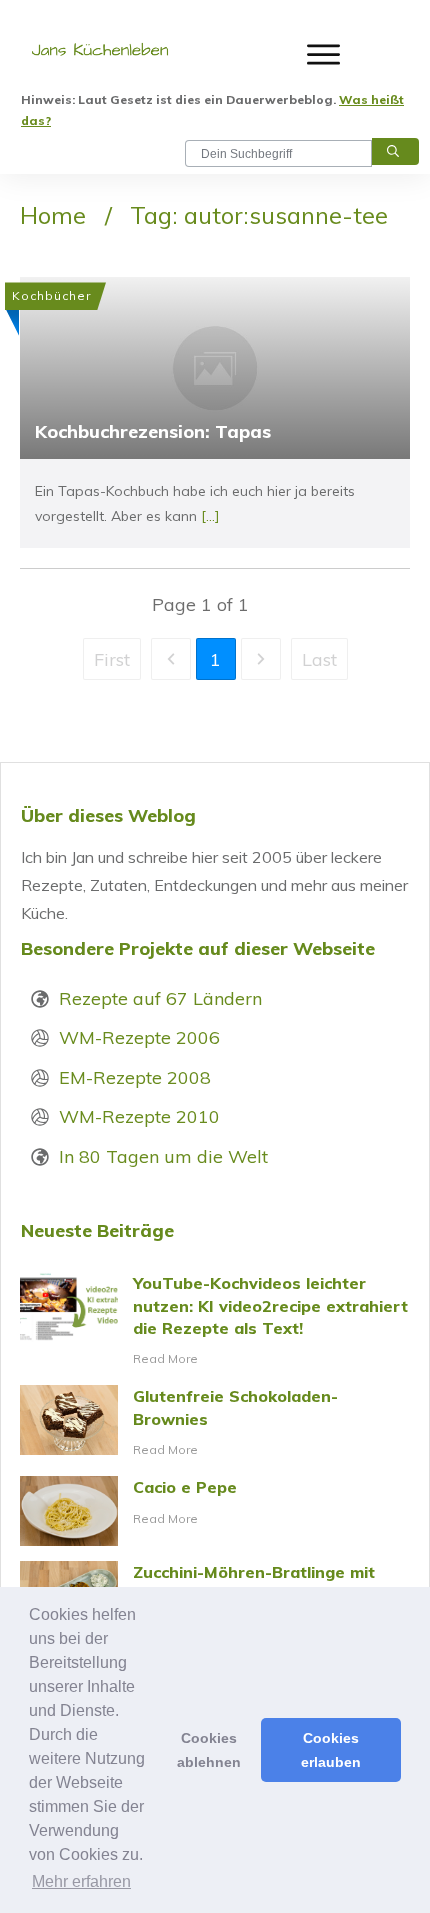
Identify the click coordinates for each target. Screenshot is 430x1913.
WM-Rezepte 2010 (139, 1116)
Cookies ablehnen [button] (209, 1750)
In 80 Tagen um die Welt (163, 1156)
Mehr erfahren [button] (81, 1881)
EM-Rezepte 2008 (135, 1077)
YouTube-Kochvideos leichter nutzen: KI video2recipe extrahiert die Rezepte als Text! (215, 1321)
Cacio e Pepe (215, 1511)
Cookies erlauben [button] (331, 1750)
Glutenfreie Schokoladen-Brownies (215, 1423)
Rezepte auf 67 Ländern (160, 998)
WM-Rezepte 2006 (139, 1037)
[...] (210, 516)
